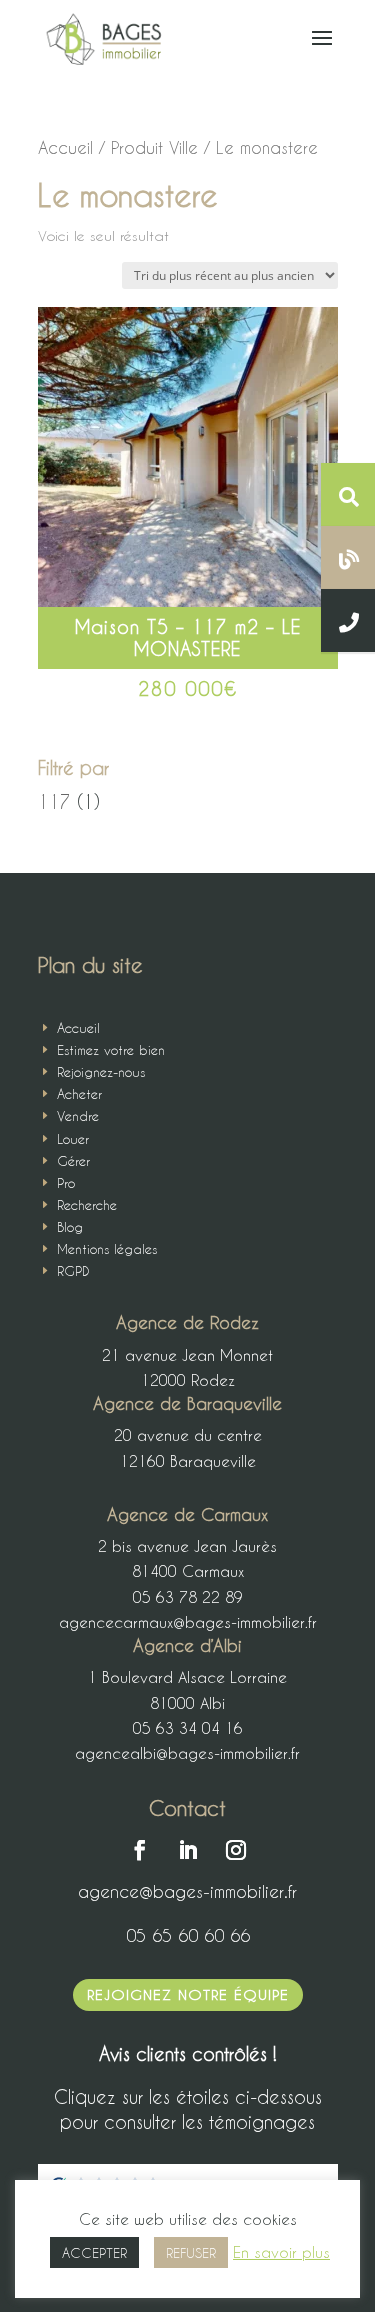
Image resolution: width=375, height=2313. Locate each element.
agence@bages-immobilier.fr (187, 1891)
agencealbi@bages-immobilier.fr (187, 1753)
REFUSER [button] (191, 2252)
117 (54, 801)
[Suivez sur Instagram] (236, 1850)
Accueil (65, 147)
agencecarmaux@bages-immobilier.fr (188, 1622)
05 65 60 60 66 (188, 1935)
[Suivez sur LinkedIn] (188, 1850)
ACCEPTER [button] (94, 2252)
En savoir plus (281, 2252)
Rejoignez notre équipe (188, 1994)
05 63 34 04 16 (188, 1728)
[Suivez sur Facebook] (140, 1850)
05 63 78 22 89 (188, 1597)
